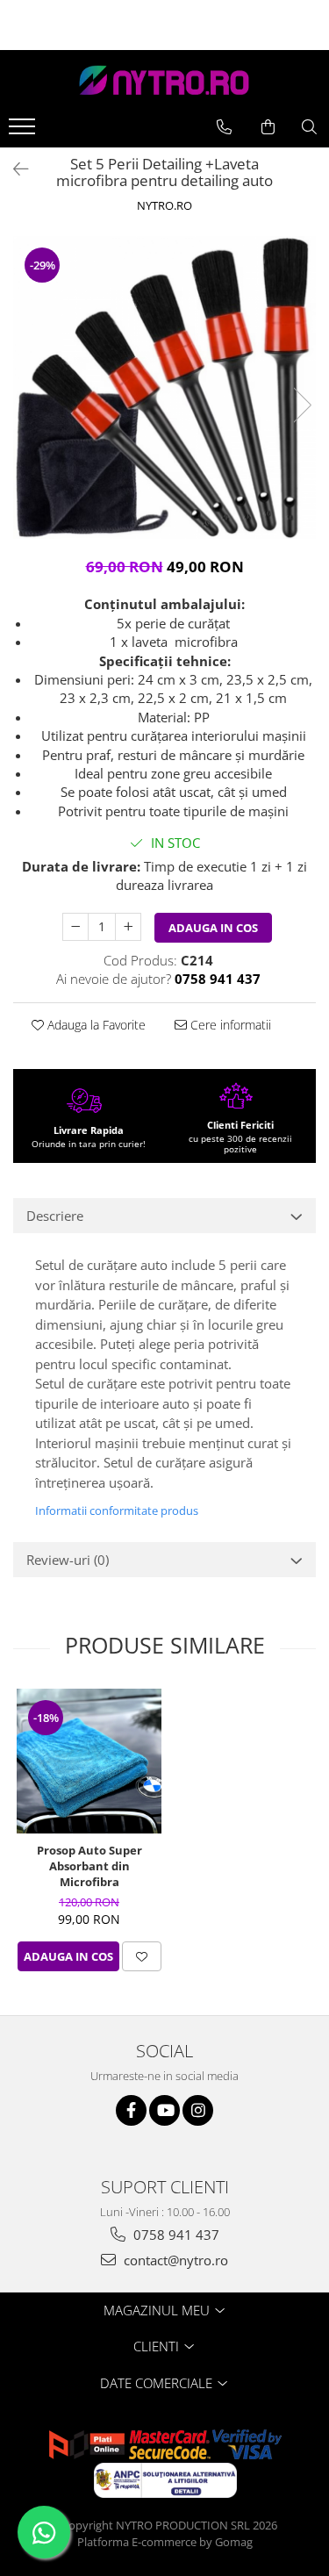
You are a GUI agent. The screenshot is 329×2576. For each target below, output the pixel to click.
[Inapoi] (13, 169)
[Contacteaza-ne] (224, 127)
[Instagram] (198, 2110)
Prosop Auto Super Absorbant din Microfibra (89, 1866)
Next (302, 405)
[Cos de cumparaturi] (268, 127)
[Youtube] (164, 2110)
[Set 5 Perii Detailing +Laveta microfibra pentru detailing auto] (164, 387)
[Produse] (24, 132)
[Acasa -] (165, 80)
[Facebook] (131, 2110)
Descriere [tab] (55, 1216)
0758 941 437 (175, 2235)
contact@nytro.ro (174, 2260)
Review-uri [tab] (68, 1560)
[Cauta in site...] (309, 127)
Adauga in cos (213, 928)
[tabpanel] (164, 387)
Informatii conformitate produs (117, 1510)
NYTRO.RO (164, 205)
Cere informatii (229, 1025)
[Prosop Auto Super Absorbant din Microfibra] (89, 1761)
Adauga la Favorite (95, 1025)
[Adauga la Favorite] (142, 1956)
